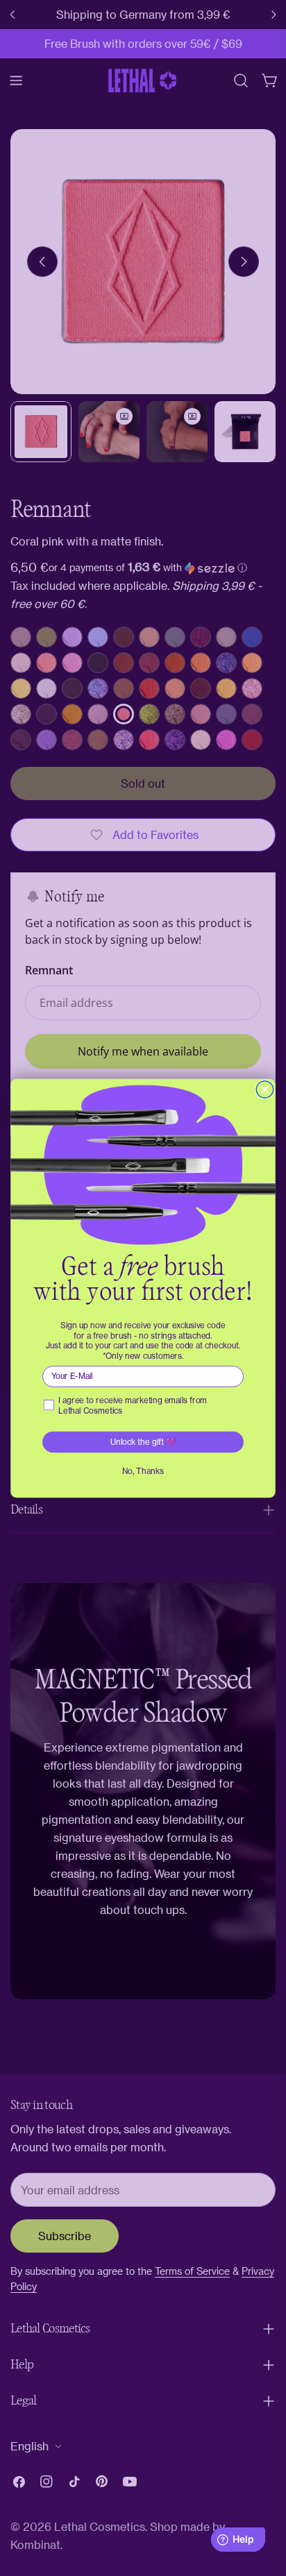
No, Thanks (143, 1471)
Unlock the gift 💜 (143, 1441)
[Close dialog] (264, 1089)
